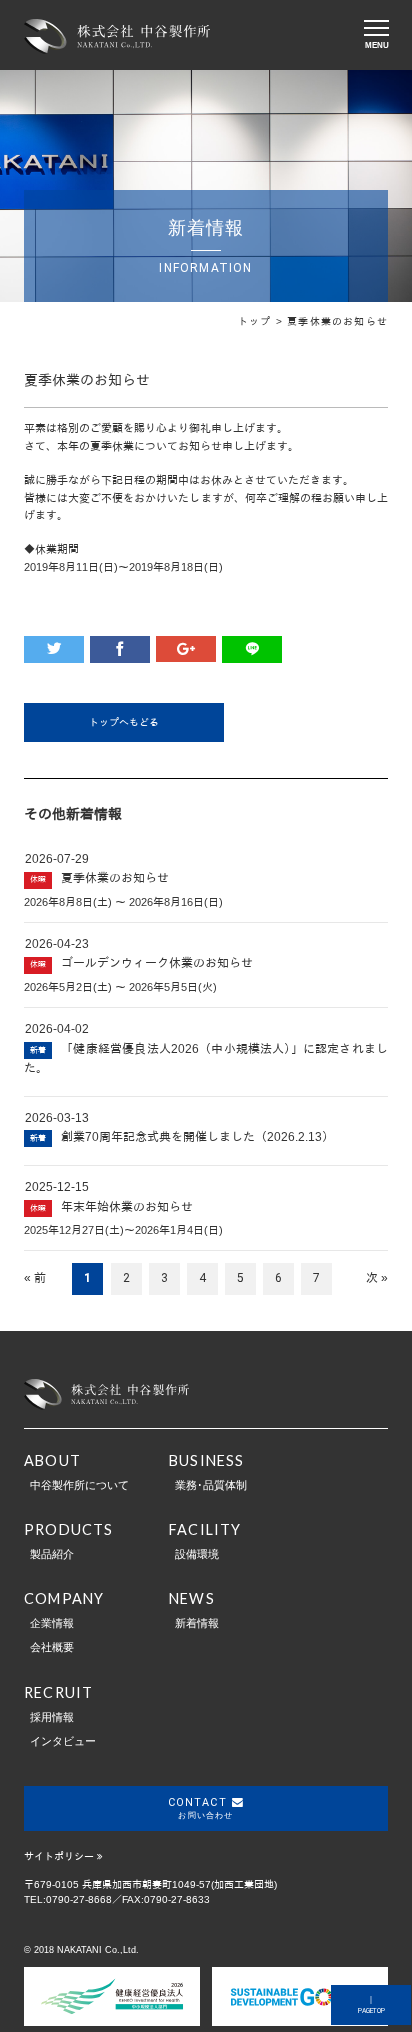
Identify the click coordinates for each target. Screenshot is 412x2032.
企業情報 (52, 1622)
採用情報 (52, 1716)
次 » (377, 1278)
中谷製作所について (79, 1484)
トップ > (262, 321)
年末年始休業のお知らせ (127, 1207)
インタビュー (63, 1740)
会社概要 (52, 1646)
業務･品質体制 (211, 1484)
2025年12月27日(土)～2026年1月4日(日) (123, 1230)
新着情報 (197, 1622)
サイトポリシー (59, 1856)
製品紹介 (52, 1553)
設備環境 (197, 1553)
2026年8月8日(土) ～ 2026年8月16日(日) (123, 902)
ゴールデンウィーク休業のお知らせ (157, 963)
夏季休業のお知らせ (115, 878)
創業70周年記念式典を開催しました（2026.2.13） (197, 1137)
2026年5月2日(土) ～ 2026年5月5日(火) (120, 987)
